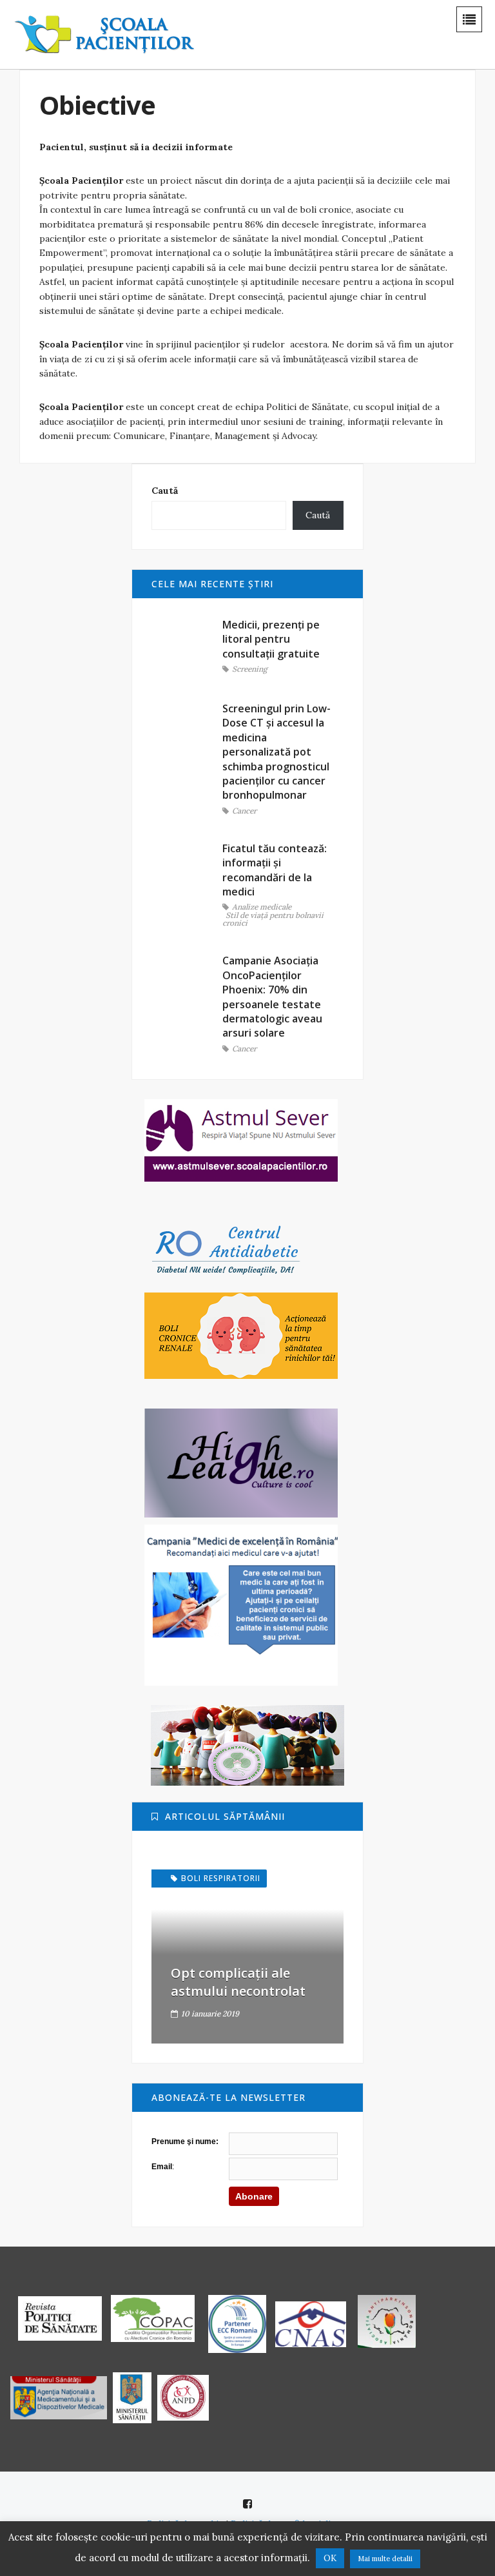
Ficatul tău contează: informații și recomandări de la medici (275, 870)
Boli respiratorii (221, 1878)
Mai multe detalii (385, 2559)
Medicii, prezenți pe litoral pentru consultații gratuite (271, 639)
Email (162, 2167)
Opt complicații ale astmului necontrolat (238, 1982)
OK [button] (330, 2558)
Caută (165, 491)
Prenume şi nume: (185, 2142)
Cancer (244, 811)
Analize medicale (262, 907)
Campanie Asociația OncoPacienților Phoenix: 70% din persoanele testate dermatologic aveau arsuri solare (272, 997)
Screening (250, 669)
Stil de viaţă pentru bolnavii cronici (273, 920)
